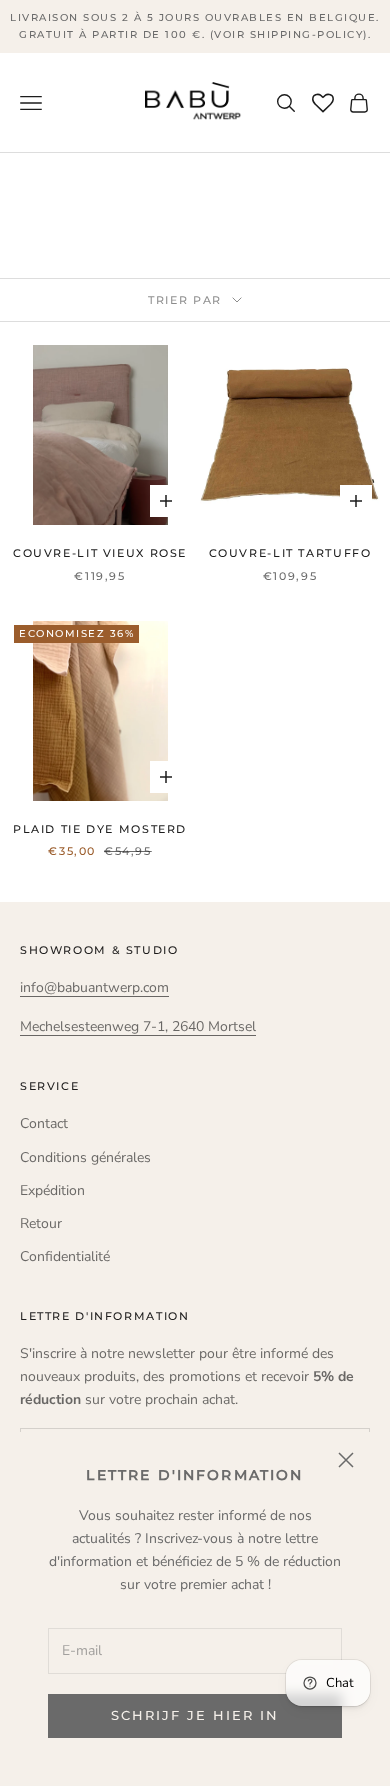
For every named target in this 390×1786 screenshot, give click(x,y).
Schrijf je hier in (194, 1715)
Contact (44, 1123)
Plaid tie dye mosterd (100, 829)
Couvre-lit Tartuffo (290, 553)
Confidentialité (65, 1256)
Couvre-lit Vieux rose (100, 553)
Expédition (52, 1190)
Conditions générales (85, 1157)
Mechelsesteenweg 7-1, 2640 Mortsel (138, 1026)
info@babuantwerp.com (94, 987)
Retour (41, 1223)
